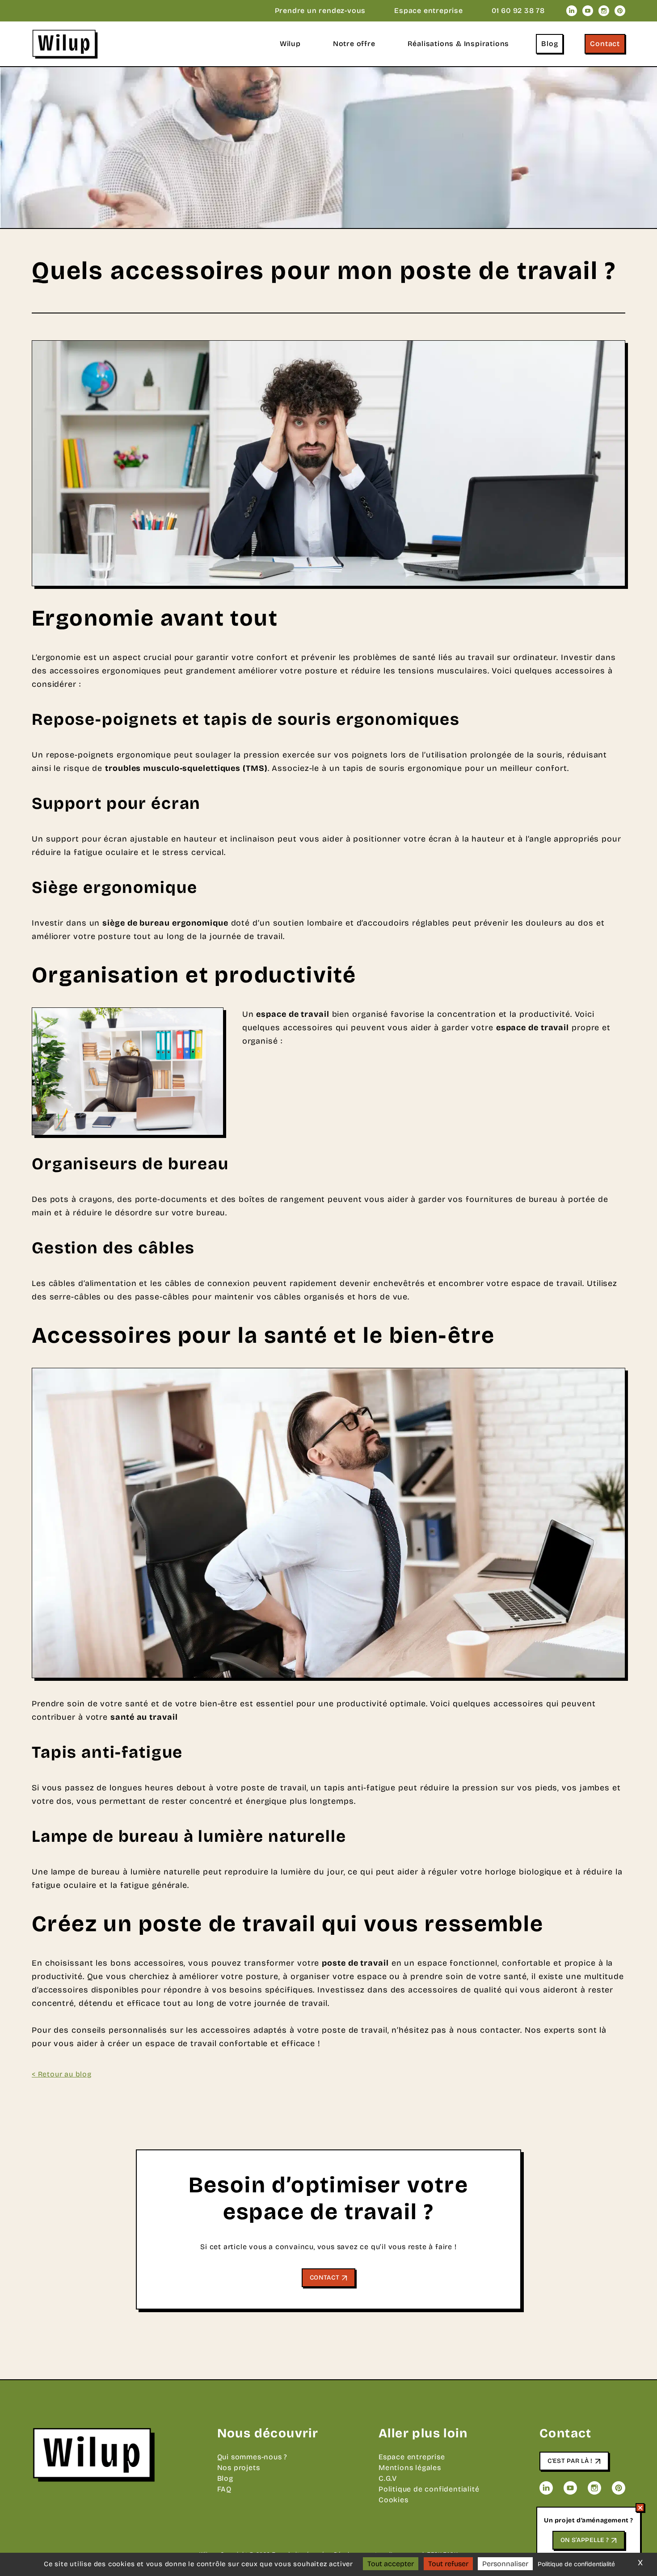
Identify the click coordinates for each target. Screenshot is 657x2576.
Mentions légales (410, 2468)
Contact (605, 44)
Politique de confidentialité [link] (576, 2564)
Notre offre (354, 44)
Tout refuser (448, 2564)
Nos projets (239, 2468)
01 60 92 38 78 (518, 11)
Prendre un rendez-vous (320, 11)
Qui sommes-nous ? (253, 2457)
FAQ (224, 2489)
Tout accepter (391, 2564)
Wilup (290, 44)
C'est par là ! (570, 2461)
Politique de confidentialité (429, 2489)
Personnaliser (505, 2564)
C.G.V (388, 2478)
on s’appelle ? (585, 2540)
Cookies (394, 2500)
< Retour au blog (62, 2074)
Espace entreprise (429, 11)
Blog (550, 44)
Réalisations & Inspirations (459, 44)
